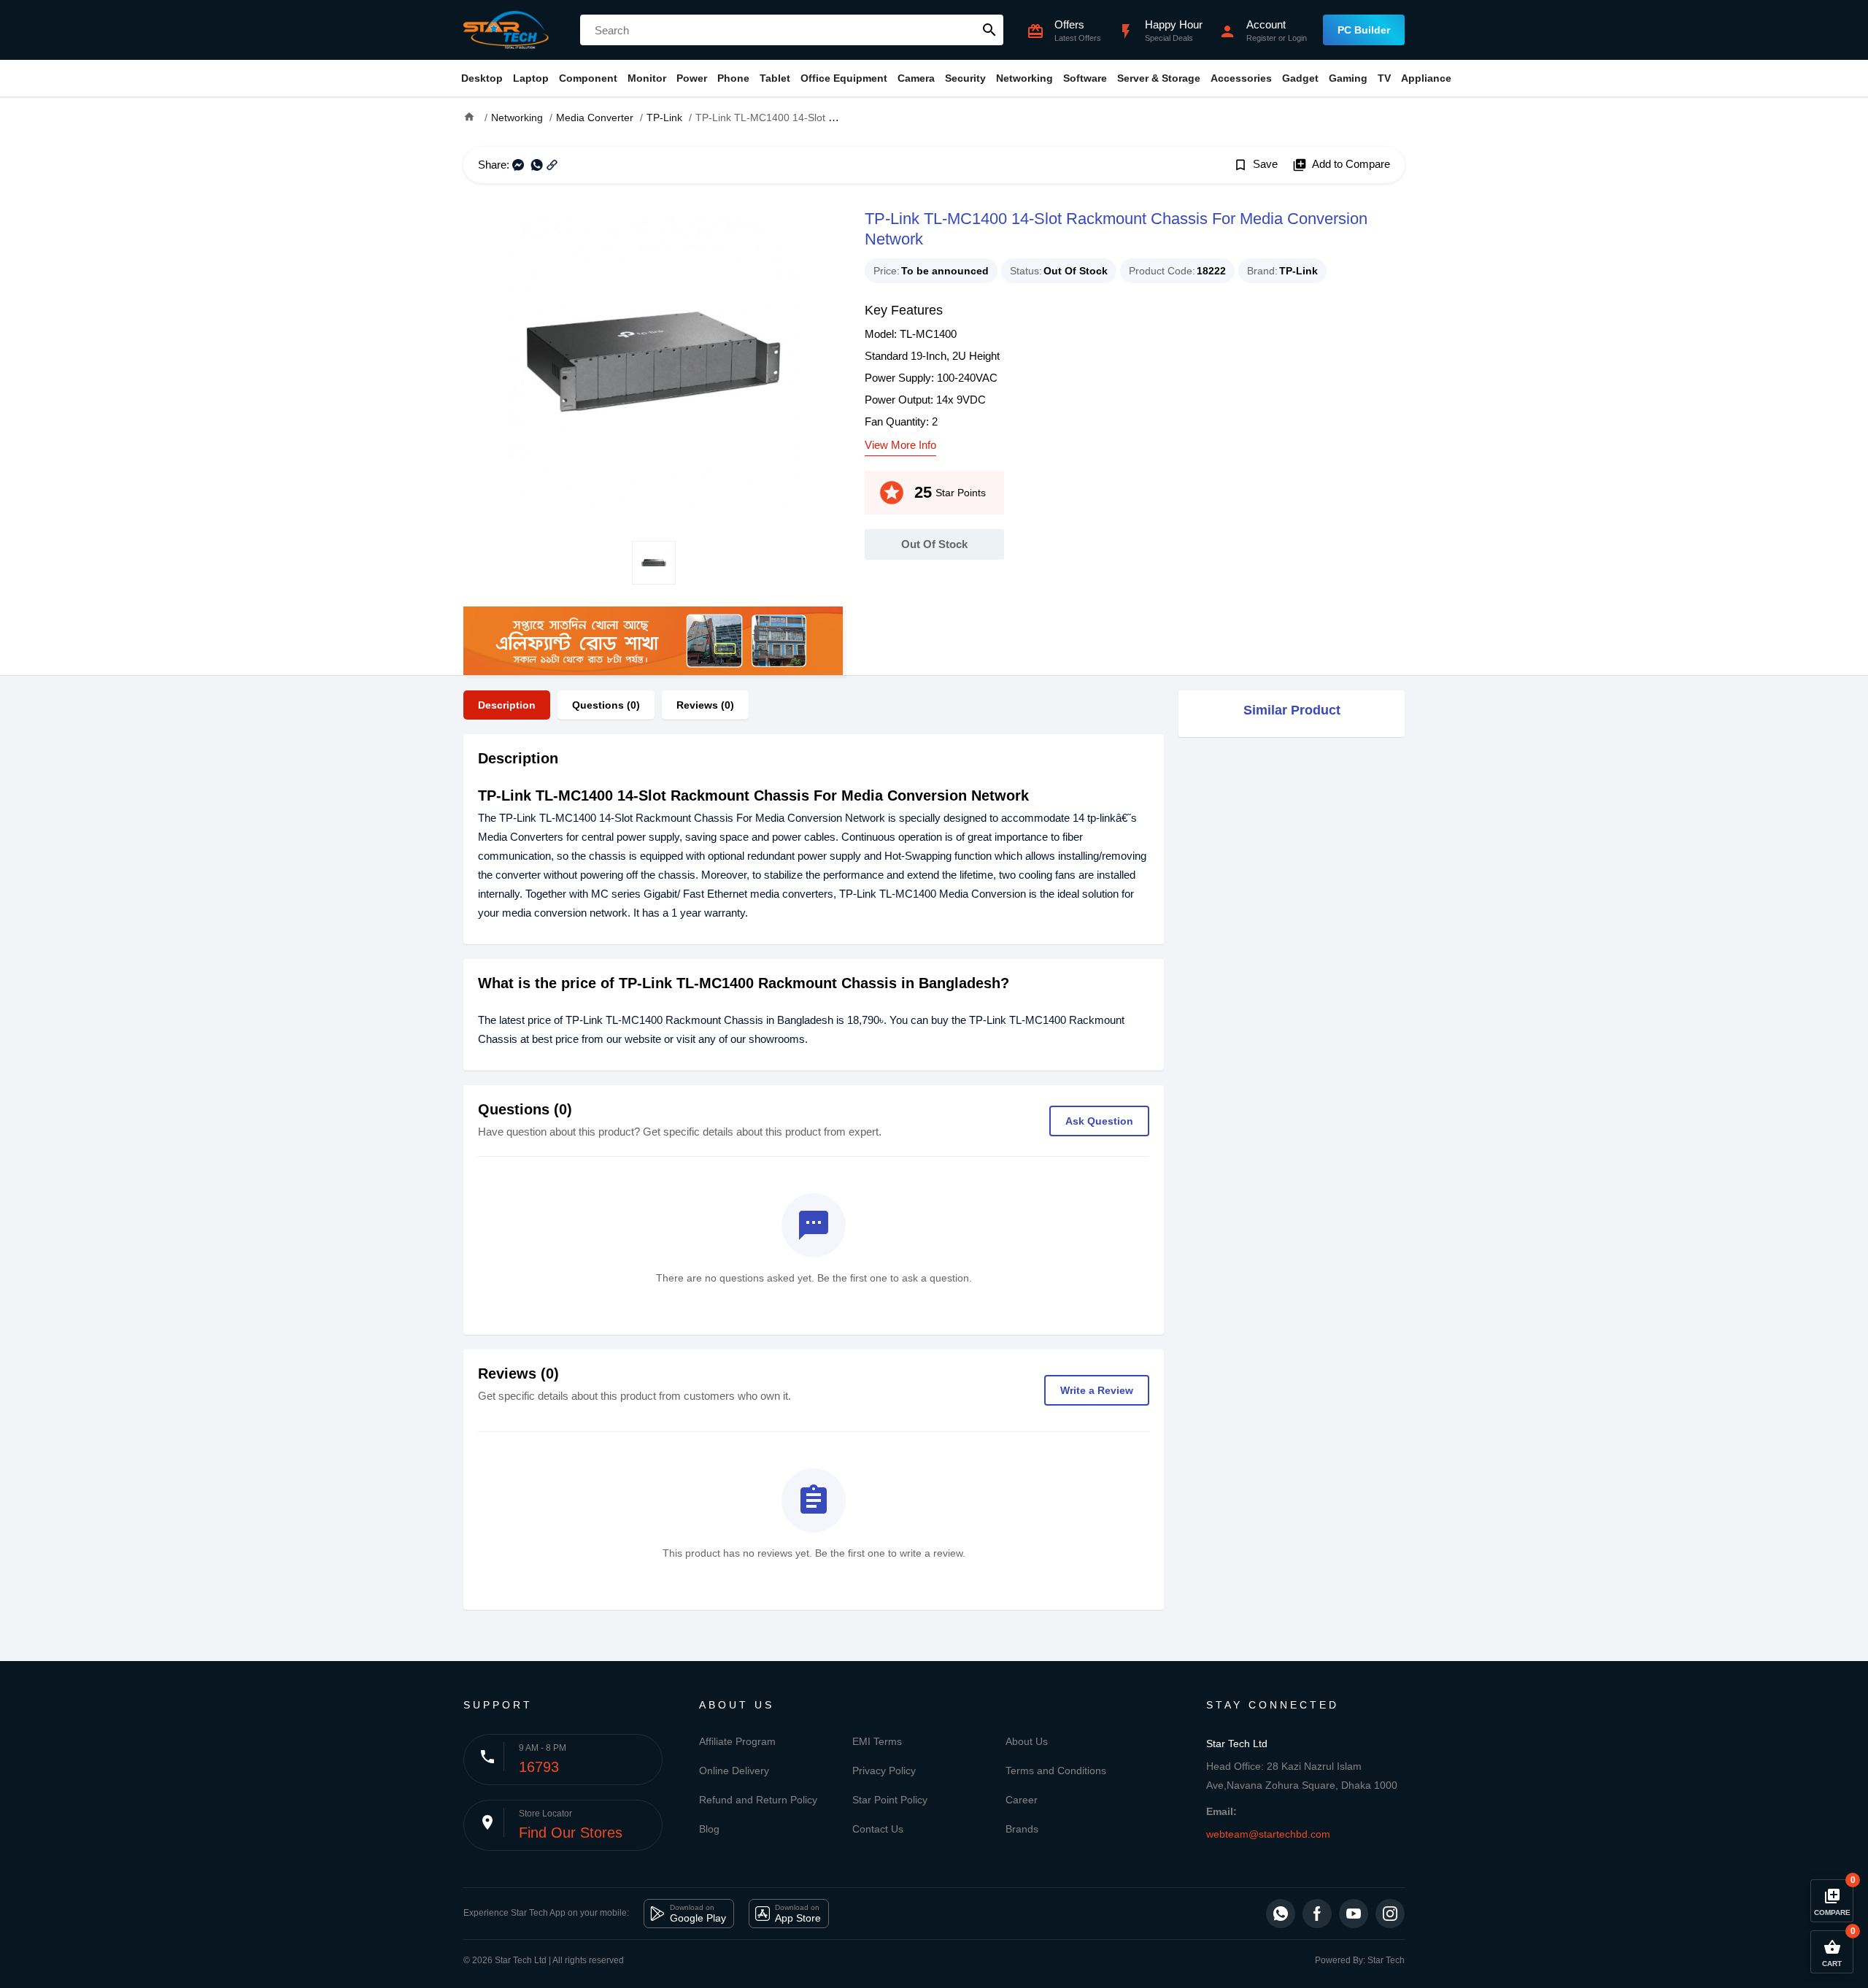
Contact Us (878, 1829)
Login (1297, 38)
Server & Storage (1159, 78)
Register (1261, 38)
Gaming (1348, 78)
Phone (733, 78)
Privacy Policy (884, 1771)
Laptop (531, 78)
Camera (916, 78)
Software (1085, 78)
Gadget (1300, 78)
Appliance (1426, 78)
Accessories (1241, 78)
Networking (1024, 78)
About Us (1027, 1741)
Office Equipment (844, 78)
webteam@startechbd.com (1268, 1834)
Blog (709, 1829)
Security (965, 78)
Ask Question (1099, 1121)
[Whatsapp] (1281, 1914)
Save (1255, 165)
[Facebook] (1317, 1914)
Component (588, 78)
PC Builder (1364, 30)
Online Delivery (734, 1771)
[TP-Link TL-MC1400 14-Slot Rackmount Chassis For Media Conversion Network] (653, 362)
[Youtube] (1354, 1914)
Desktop (482, 78)
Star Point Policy (890, 1800)
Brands (1022, 1829)
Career (1022, 1800)
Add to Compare (1341, 165)
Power (692, 78)
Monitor (647, 78)
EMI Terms (877, 1741)
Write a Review (1097, 1390)
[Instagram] (1390, 1914)
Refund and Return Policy (758, 1800)
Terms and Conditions (1056, 1771)
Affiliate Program (737, 1741)
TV (1384, 78)
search (989, 30)
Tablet (775, 78)
